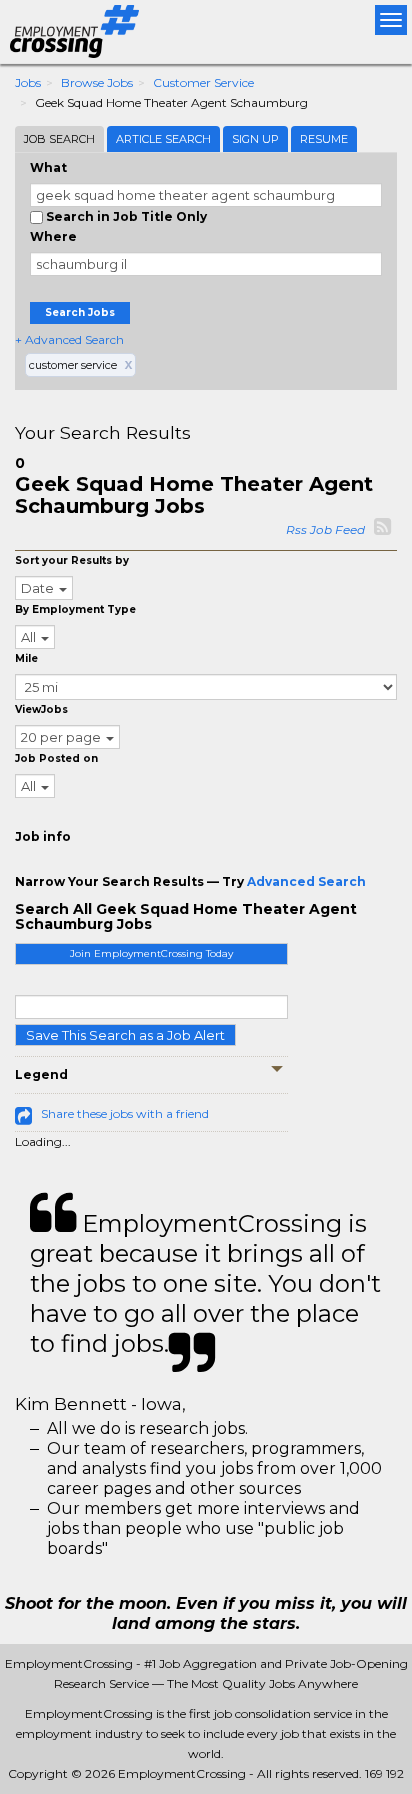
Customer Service (203, 82)
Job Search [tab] (59, 139)
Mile (26, 658)
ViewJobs (41, 709)
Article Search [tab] (163, 139)
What (48, 167)
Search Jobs (80, 312)
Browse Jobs (97, 82)
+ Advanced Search (69, 339)
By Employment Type (75, 609)
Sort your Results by (72, 560)
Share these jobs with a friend (125, 1113)
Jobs (28, 82)
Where (53, 236)
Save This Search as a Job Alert (125, 1035)
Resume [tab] (324, 139)
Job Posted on (56, 758)
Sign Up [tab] (255, 139)
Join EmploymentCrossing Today (151, 953)
